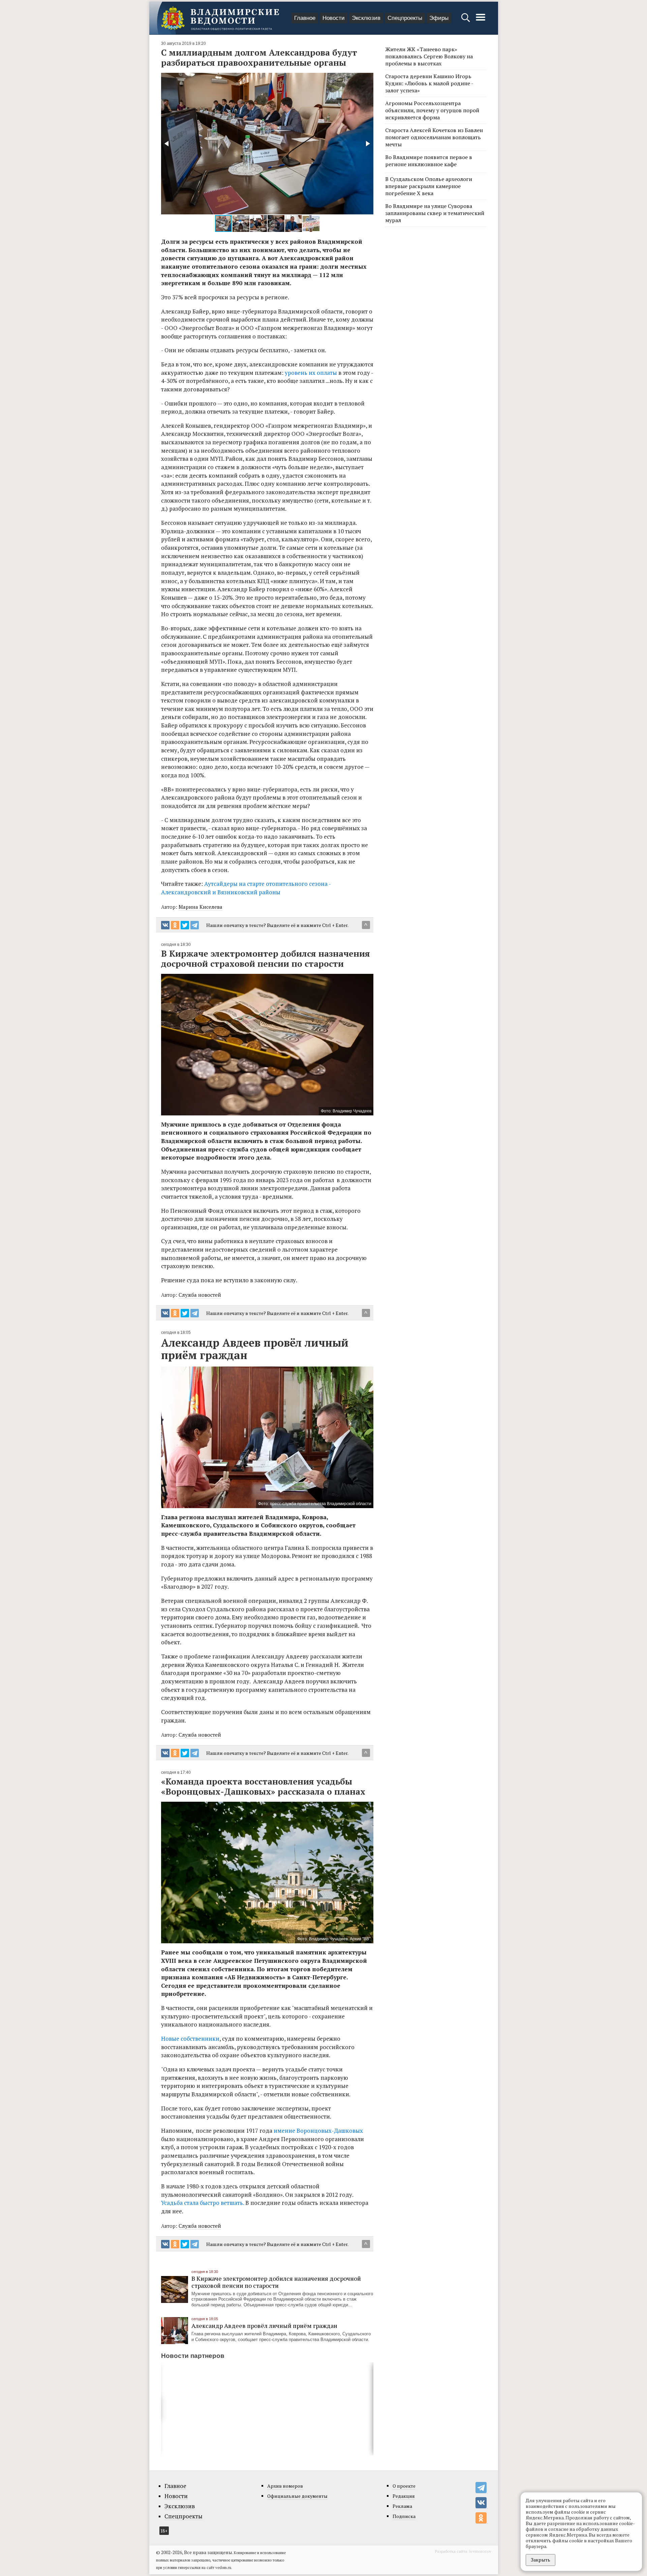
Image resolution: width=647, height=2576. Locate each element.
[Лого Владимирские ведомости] (220, 18)
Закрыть (541, 2560)
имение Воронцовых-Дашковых (318, 2131)
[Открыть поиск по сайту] (466, 21)
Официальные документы (297, 2496)
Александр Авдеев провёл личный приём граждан (264, 2326)
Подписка (404, 2516)
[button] (167, 144)
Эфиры (439, 18)
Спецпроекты (405, 18)
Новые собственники (190, 2039)
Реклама (402, 2506)
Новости (334, 18)
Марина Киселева (201, 907)
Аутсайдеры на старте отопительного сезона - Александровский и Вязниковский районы (246, 888)
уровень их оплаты (311, 373)
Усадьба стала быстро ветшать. (203, 2203)
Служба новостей (200, 1295)
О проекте (404, 2486)
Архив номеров (285, 2486)
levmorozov (480, 2551)
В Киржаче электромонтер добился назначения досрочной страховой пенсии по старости (276, 2282)
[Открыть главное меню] (481, 21)
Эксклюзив (366, 18)
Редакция (404, 2496)
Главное (305, 18)
